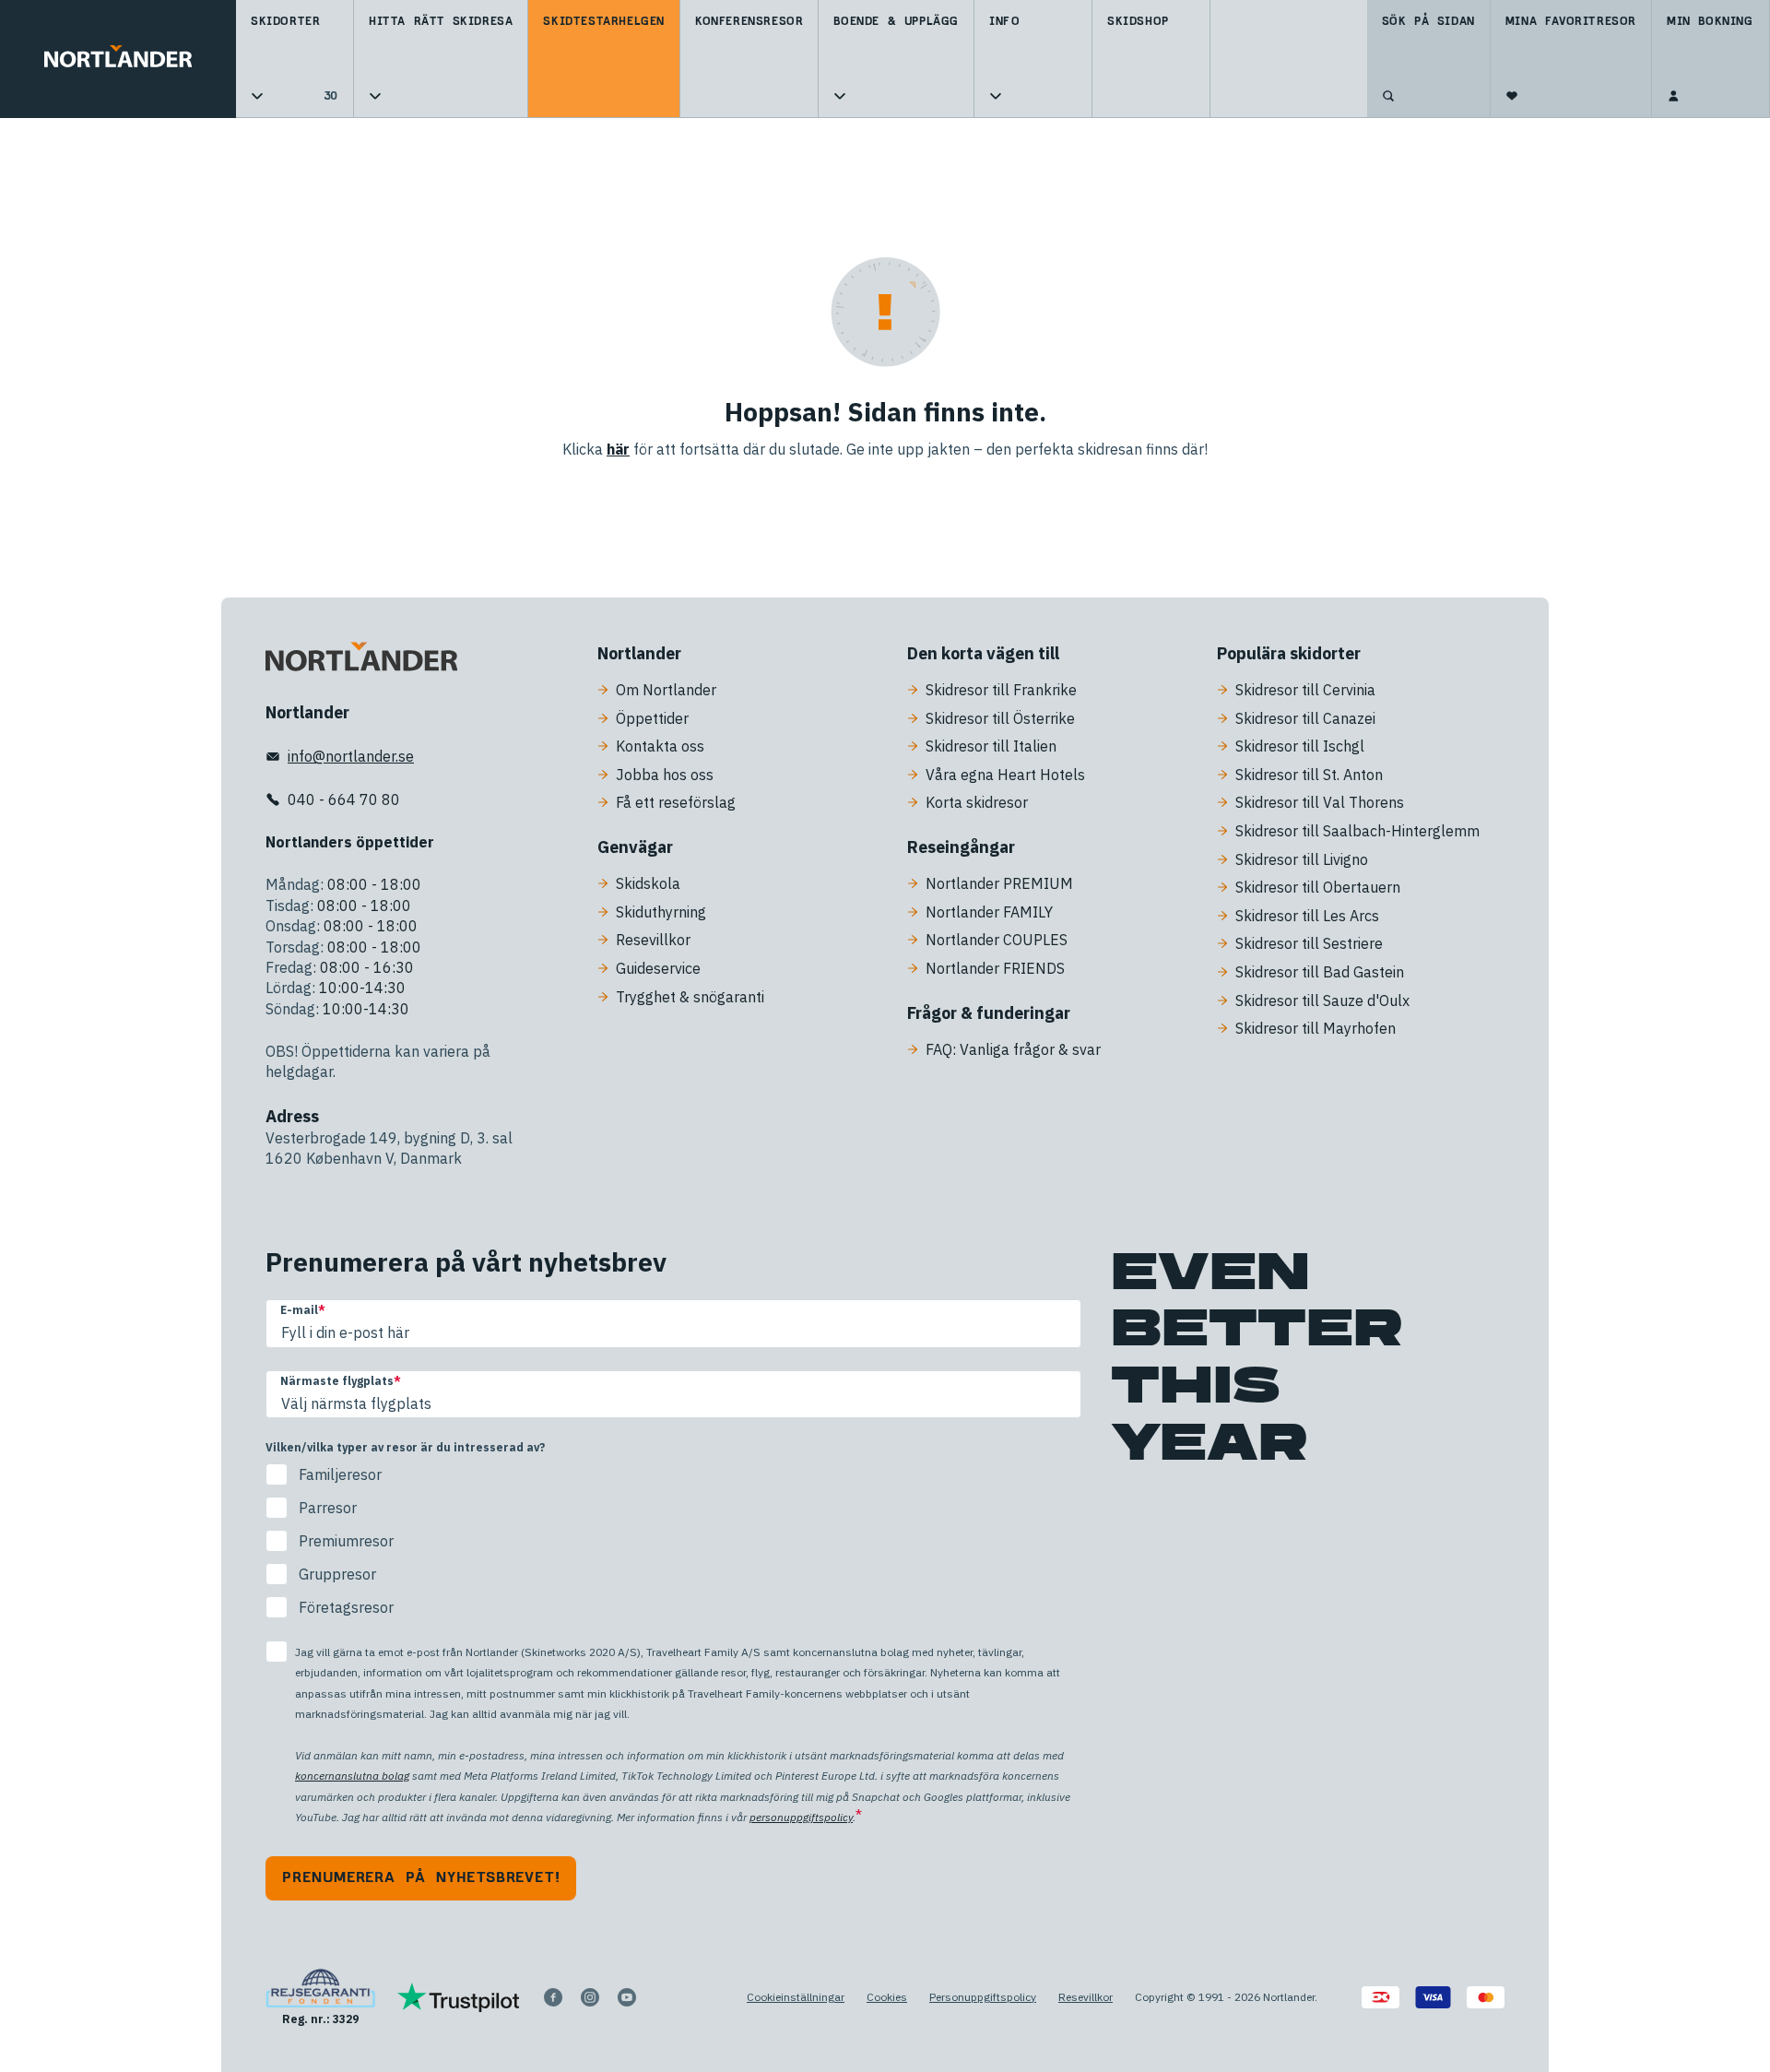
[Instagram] (590, 1997)
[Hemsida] (118, 59)
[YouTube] (627, 1997)
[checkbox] (673, 1541)
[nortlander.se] (361, 660)
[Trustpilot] (459, 1997)
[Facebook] (553, 1997)
